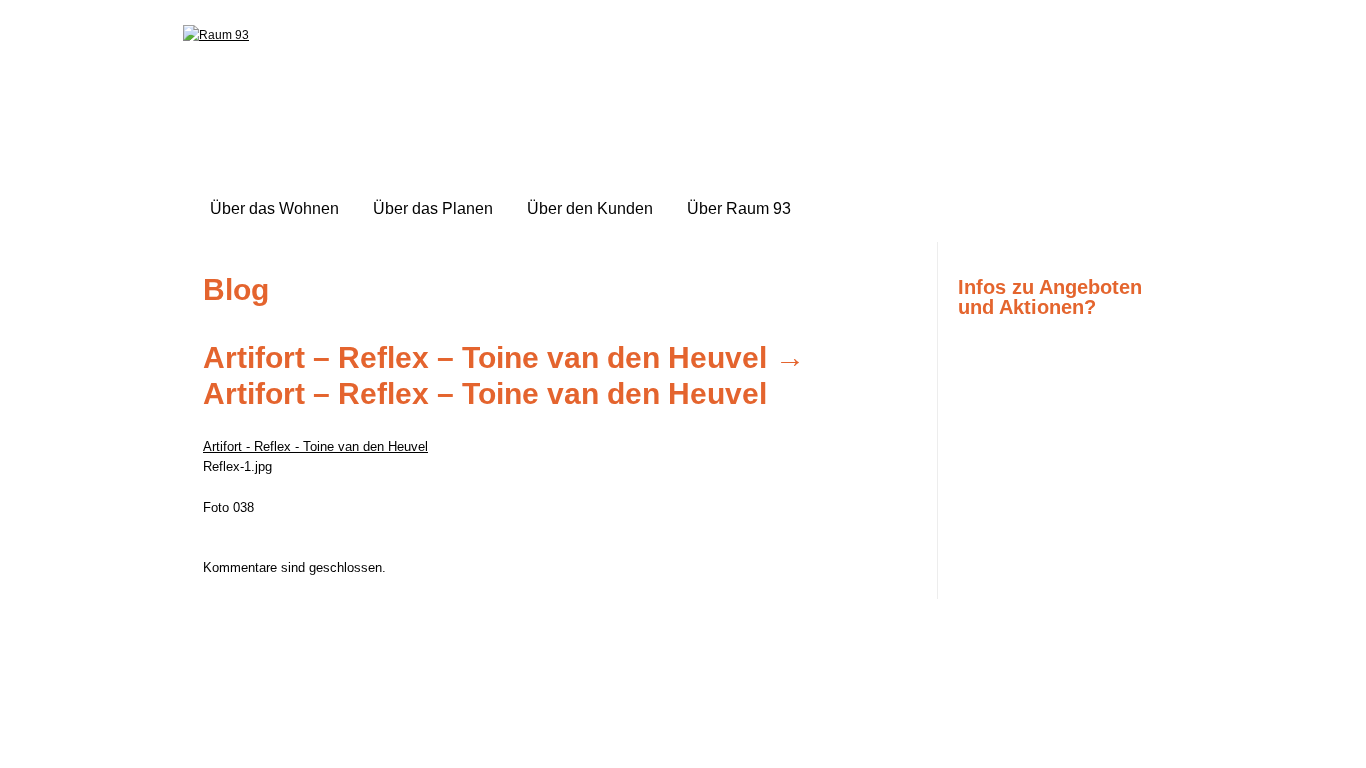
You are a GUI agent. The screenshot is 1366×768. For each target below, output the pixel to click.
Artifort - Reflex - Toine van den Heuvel (315, 446)
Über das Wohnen (274, 208)
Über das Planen (433, 208)
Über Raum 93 (739, 208)
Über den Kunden (590, 208)
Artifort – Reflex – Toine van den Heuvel (485, 357)
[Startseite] (216, 35)
